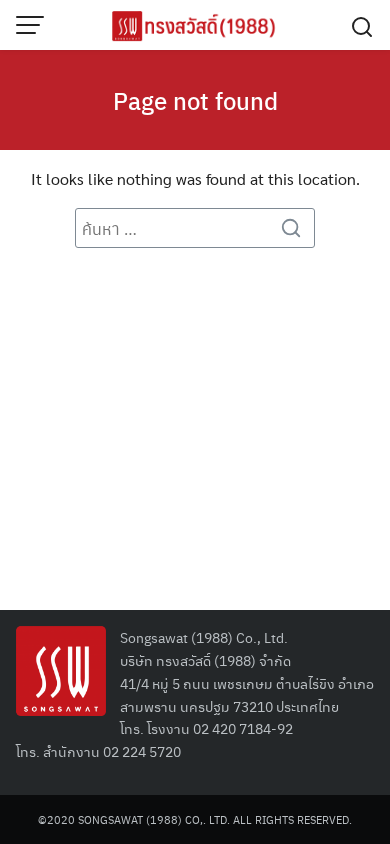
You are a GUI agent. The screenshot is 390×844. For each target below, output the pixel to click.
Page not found (195, 100)
